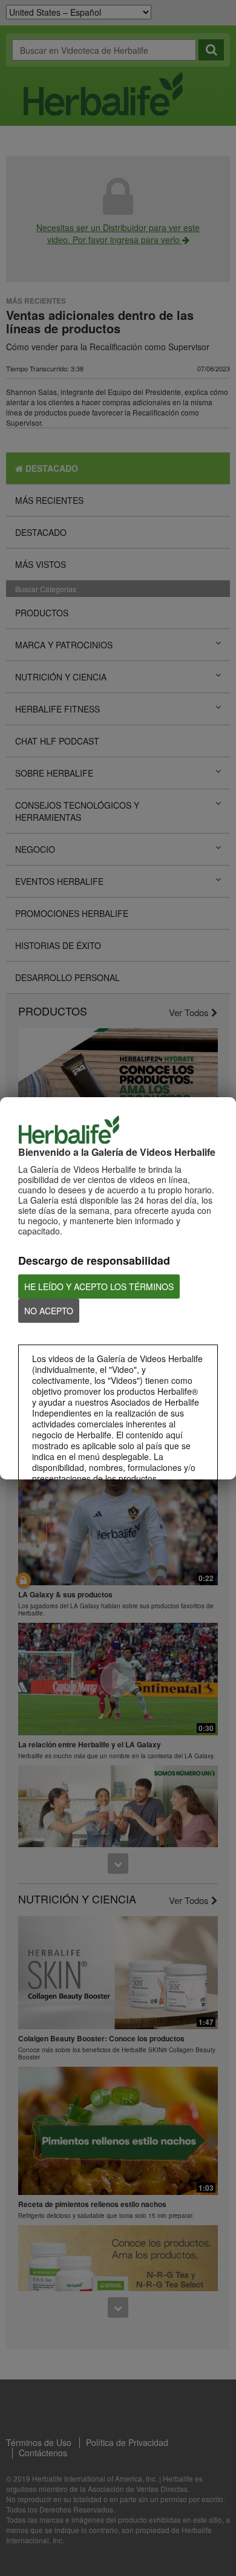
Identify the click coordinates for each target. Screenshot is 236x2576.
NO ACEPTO (49, 1311)
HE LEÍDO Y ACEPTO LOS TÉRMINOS (99, 1286)
